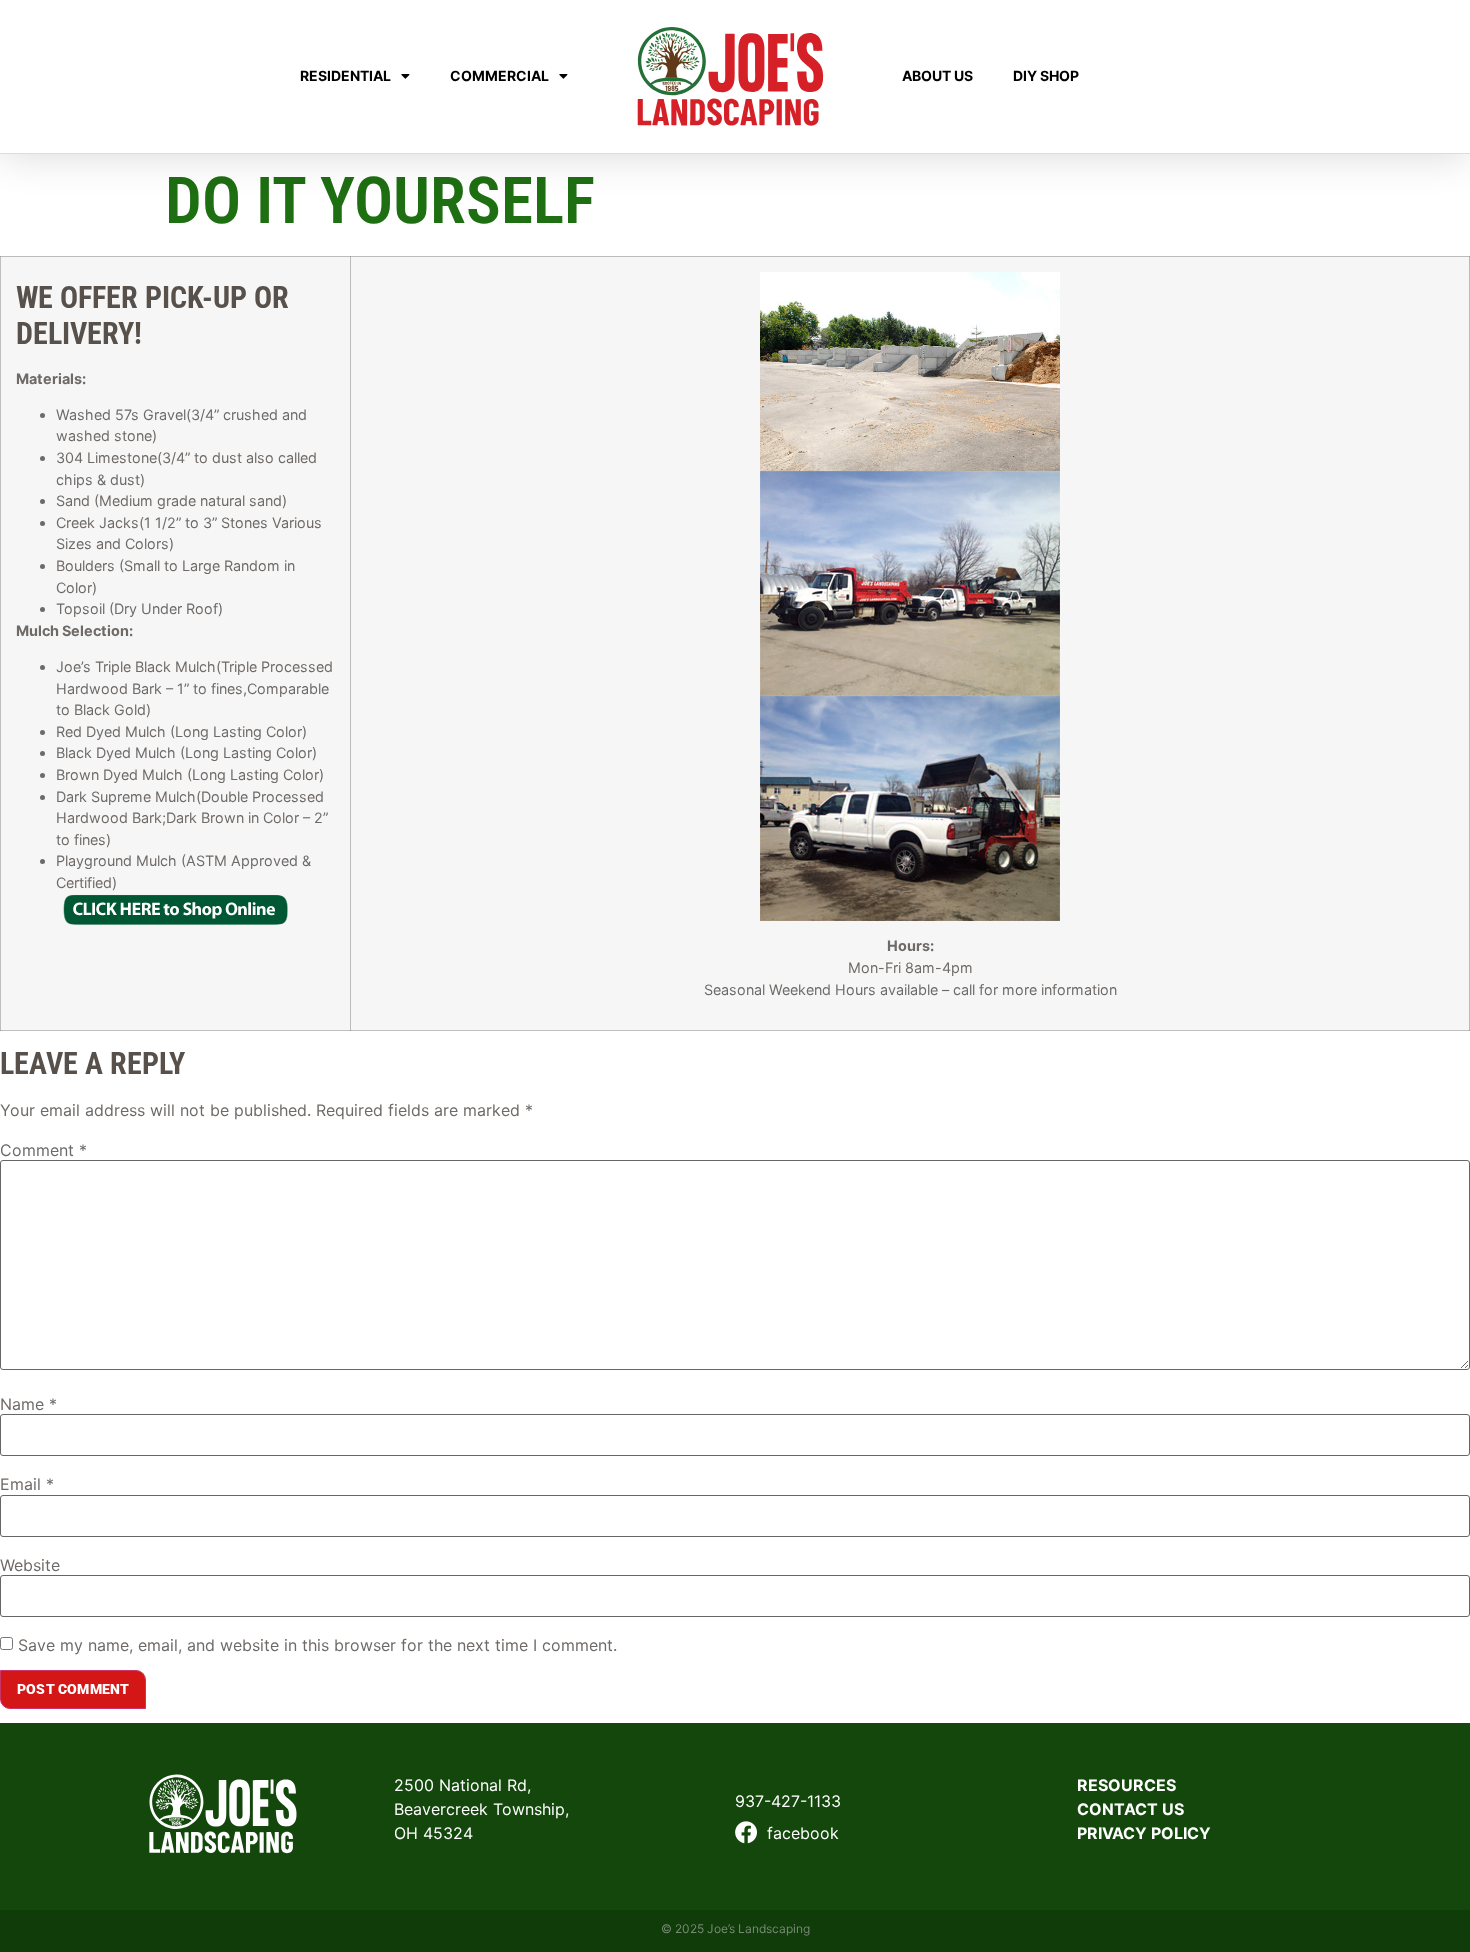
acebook (806, 1833)
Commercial (499, 75)
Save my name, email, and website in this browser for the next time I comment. (317, 1645)
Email (27, 1484)
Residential (345, 75)
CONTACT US (1130, 1809)
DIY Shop (1046, 75)
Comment (43, 1150)
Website (30, 1565)
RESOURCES (1126, 1785)
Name (28, 1404)
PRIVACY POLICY (1144, 1833)
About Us (937, 75)
